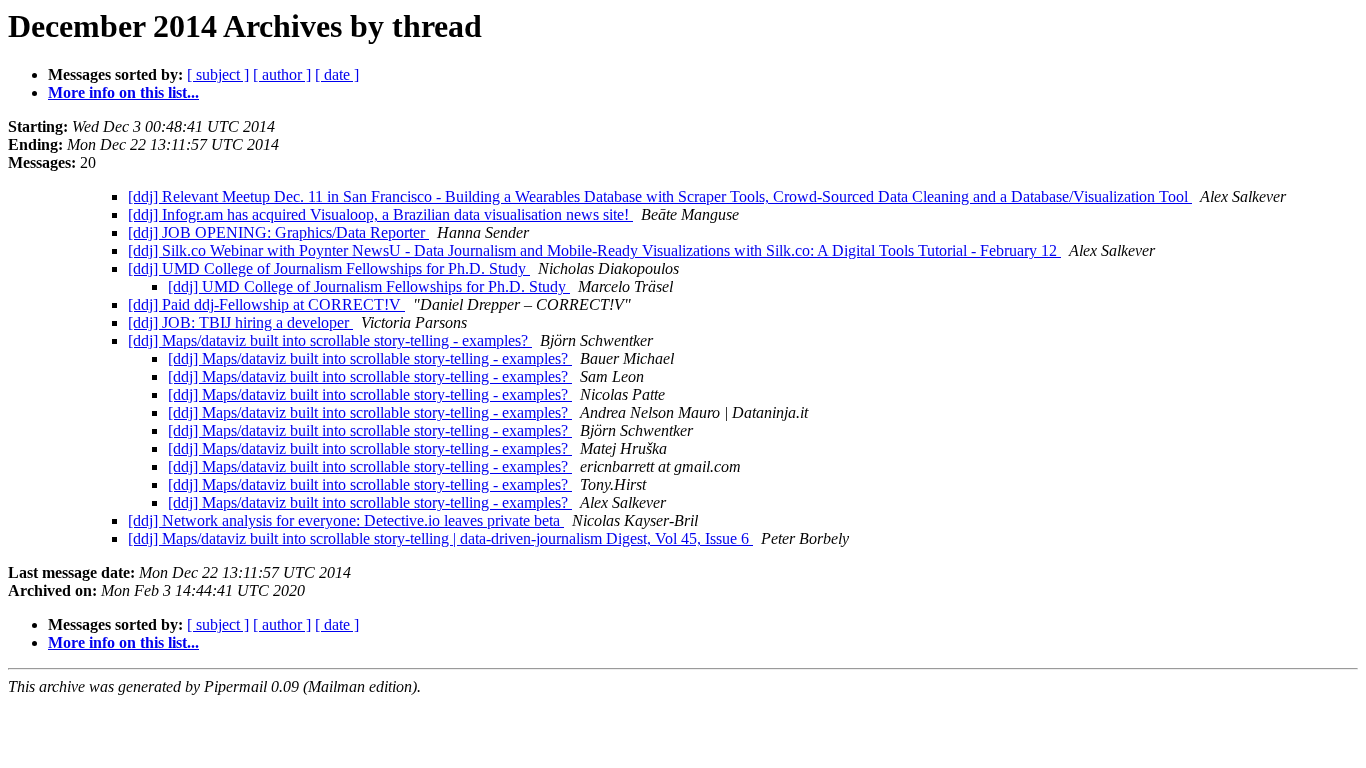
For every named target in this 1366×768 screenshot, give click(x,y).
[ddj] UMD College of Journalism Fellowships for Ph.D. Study (329, 268)
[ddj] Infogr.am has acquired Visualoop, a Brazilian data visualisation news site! (380, 214)
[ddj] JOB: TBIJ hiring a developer (240, 322)
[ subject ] (218, 74)
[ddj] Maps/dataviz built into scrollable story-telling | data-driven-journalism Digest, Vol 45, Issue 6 (440, 538)
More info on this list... (123, 92)
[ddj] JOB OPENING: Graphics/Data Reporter (278, 232)
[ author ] (282, 74)
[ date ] (337, 74)
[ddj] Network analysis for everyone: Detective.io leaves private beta (346, 520)
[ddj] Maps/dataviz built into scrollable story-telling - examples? (330, 340)
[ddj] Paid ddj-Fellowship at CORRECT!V (266, 304)
